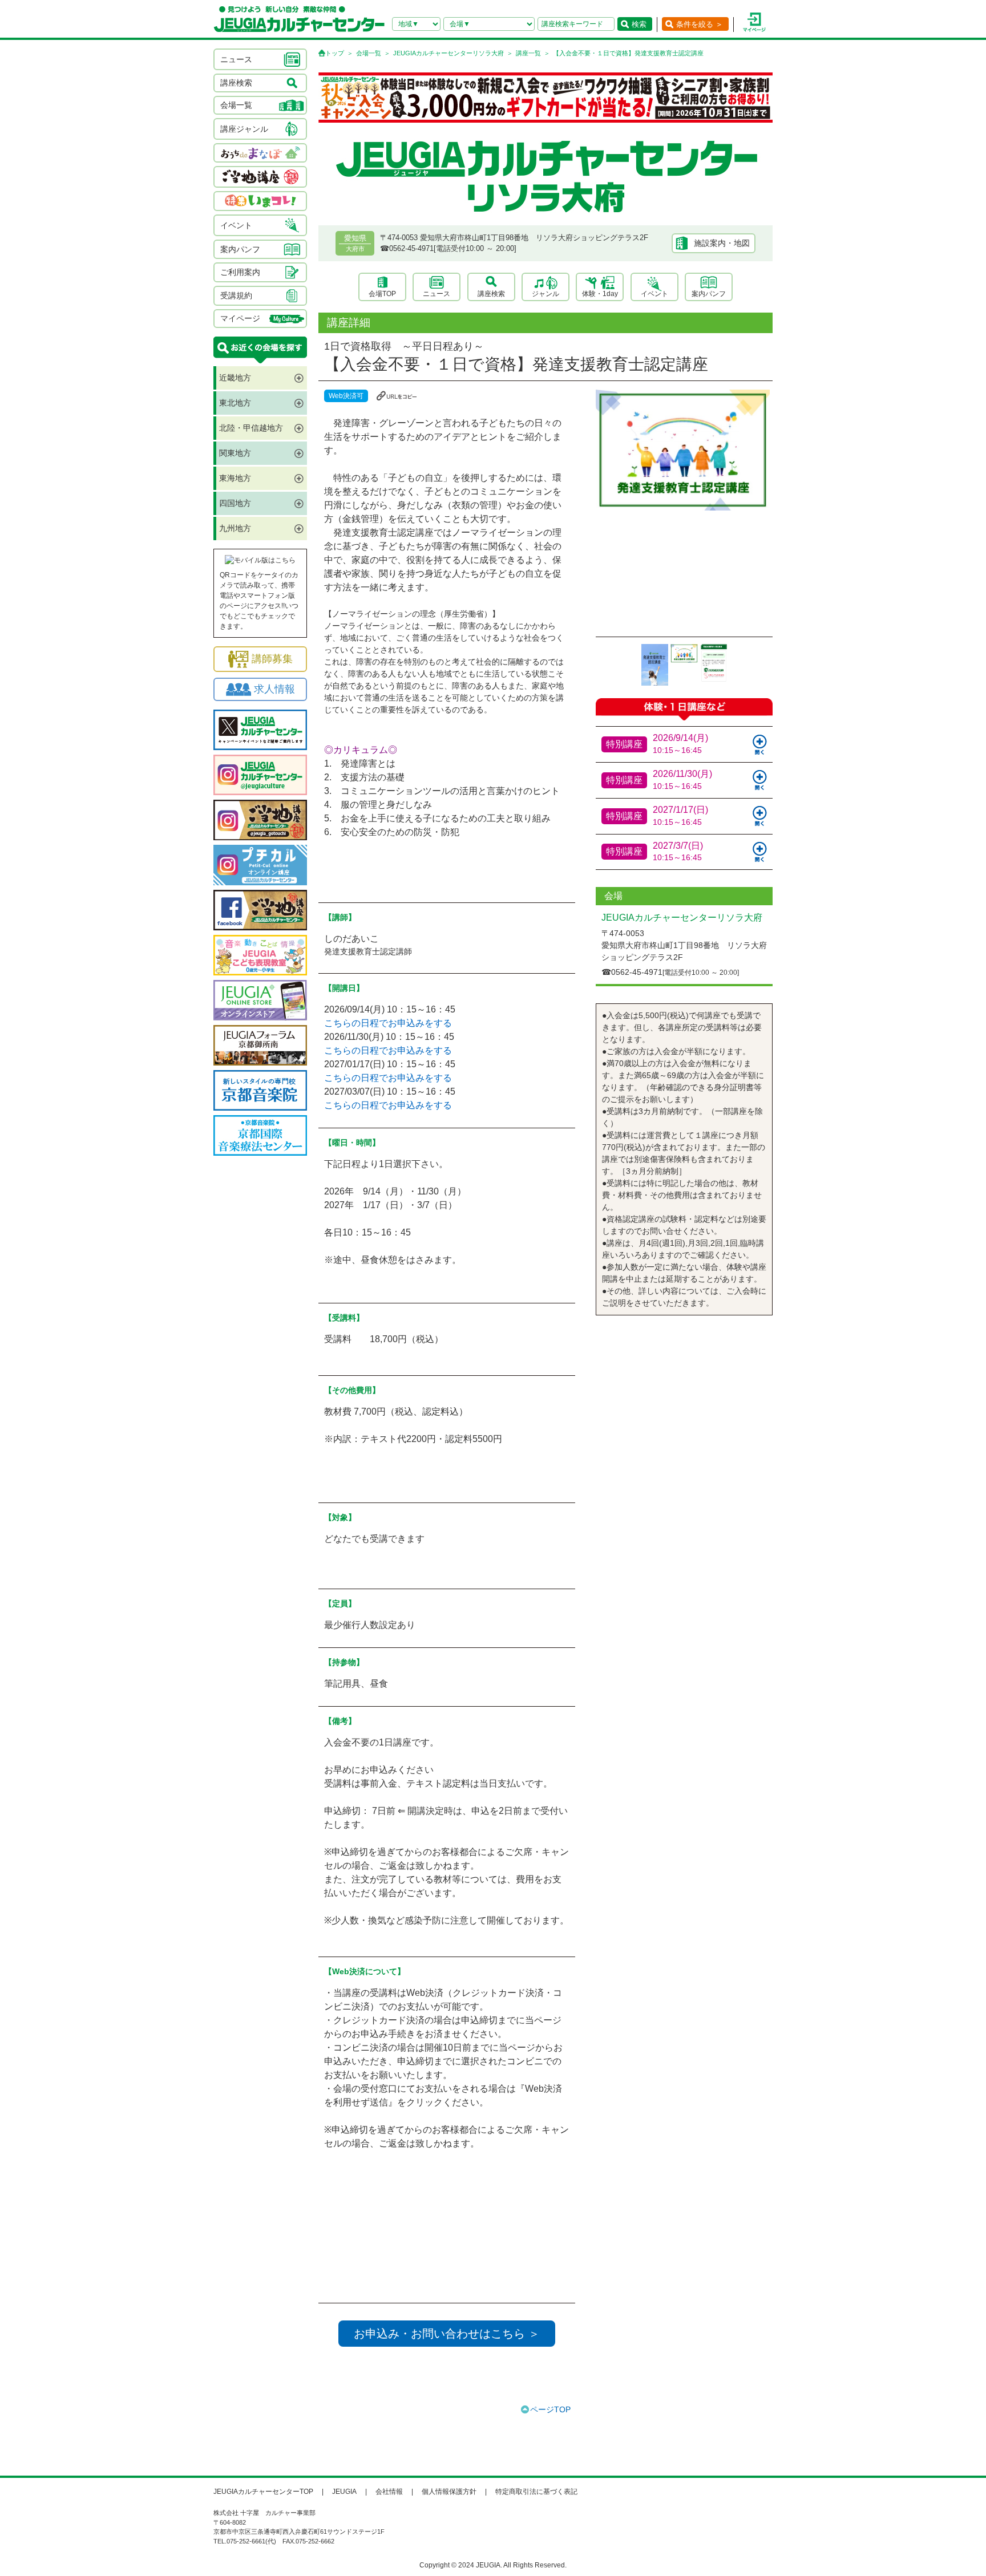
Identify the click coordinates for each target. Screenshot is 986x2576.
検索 (639, 24)
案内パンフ (709, 294)
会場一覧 (369, 53)
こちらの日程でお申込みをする (388, 1023)
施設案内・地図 (722, 243)
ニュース (437, 294)
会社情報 (389, 2492)
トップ (335, 53)
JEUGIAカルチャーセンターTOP (263, 2492)
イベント (654, 294)
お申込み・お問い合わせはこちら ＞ (447, 2334)
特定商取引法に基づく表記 (536, 2492)
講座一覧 (528, 53)
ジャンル (545, 294)
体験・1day (600, 294)
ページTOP (550, 2409)
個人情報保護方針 (449, 2492)
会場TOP (382, 294)
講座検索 (491, 294)
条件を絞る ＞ (700, 24)
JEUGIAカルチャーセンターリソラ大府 (448, 53)
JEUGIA (344, 2492)
